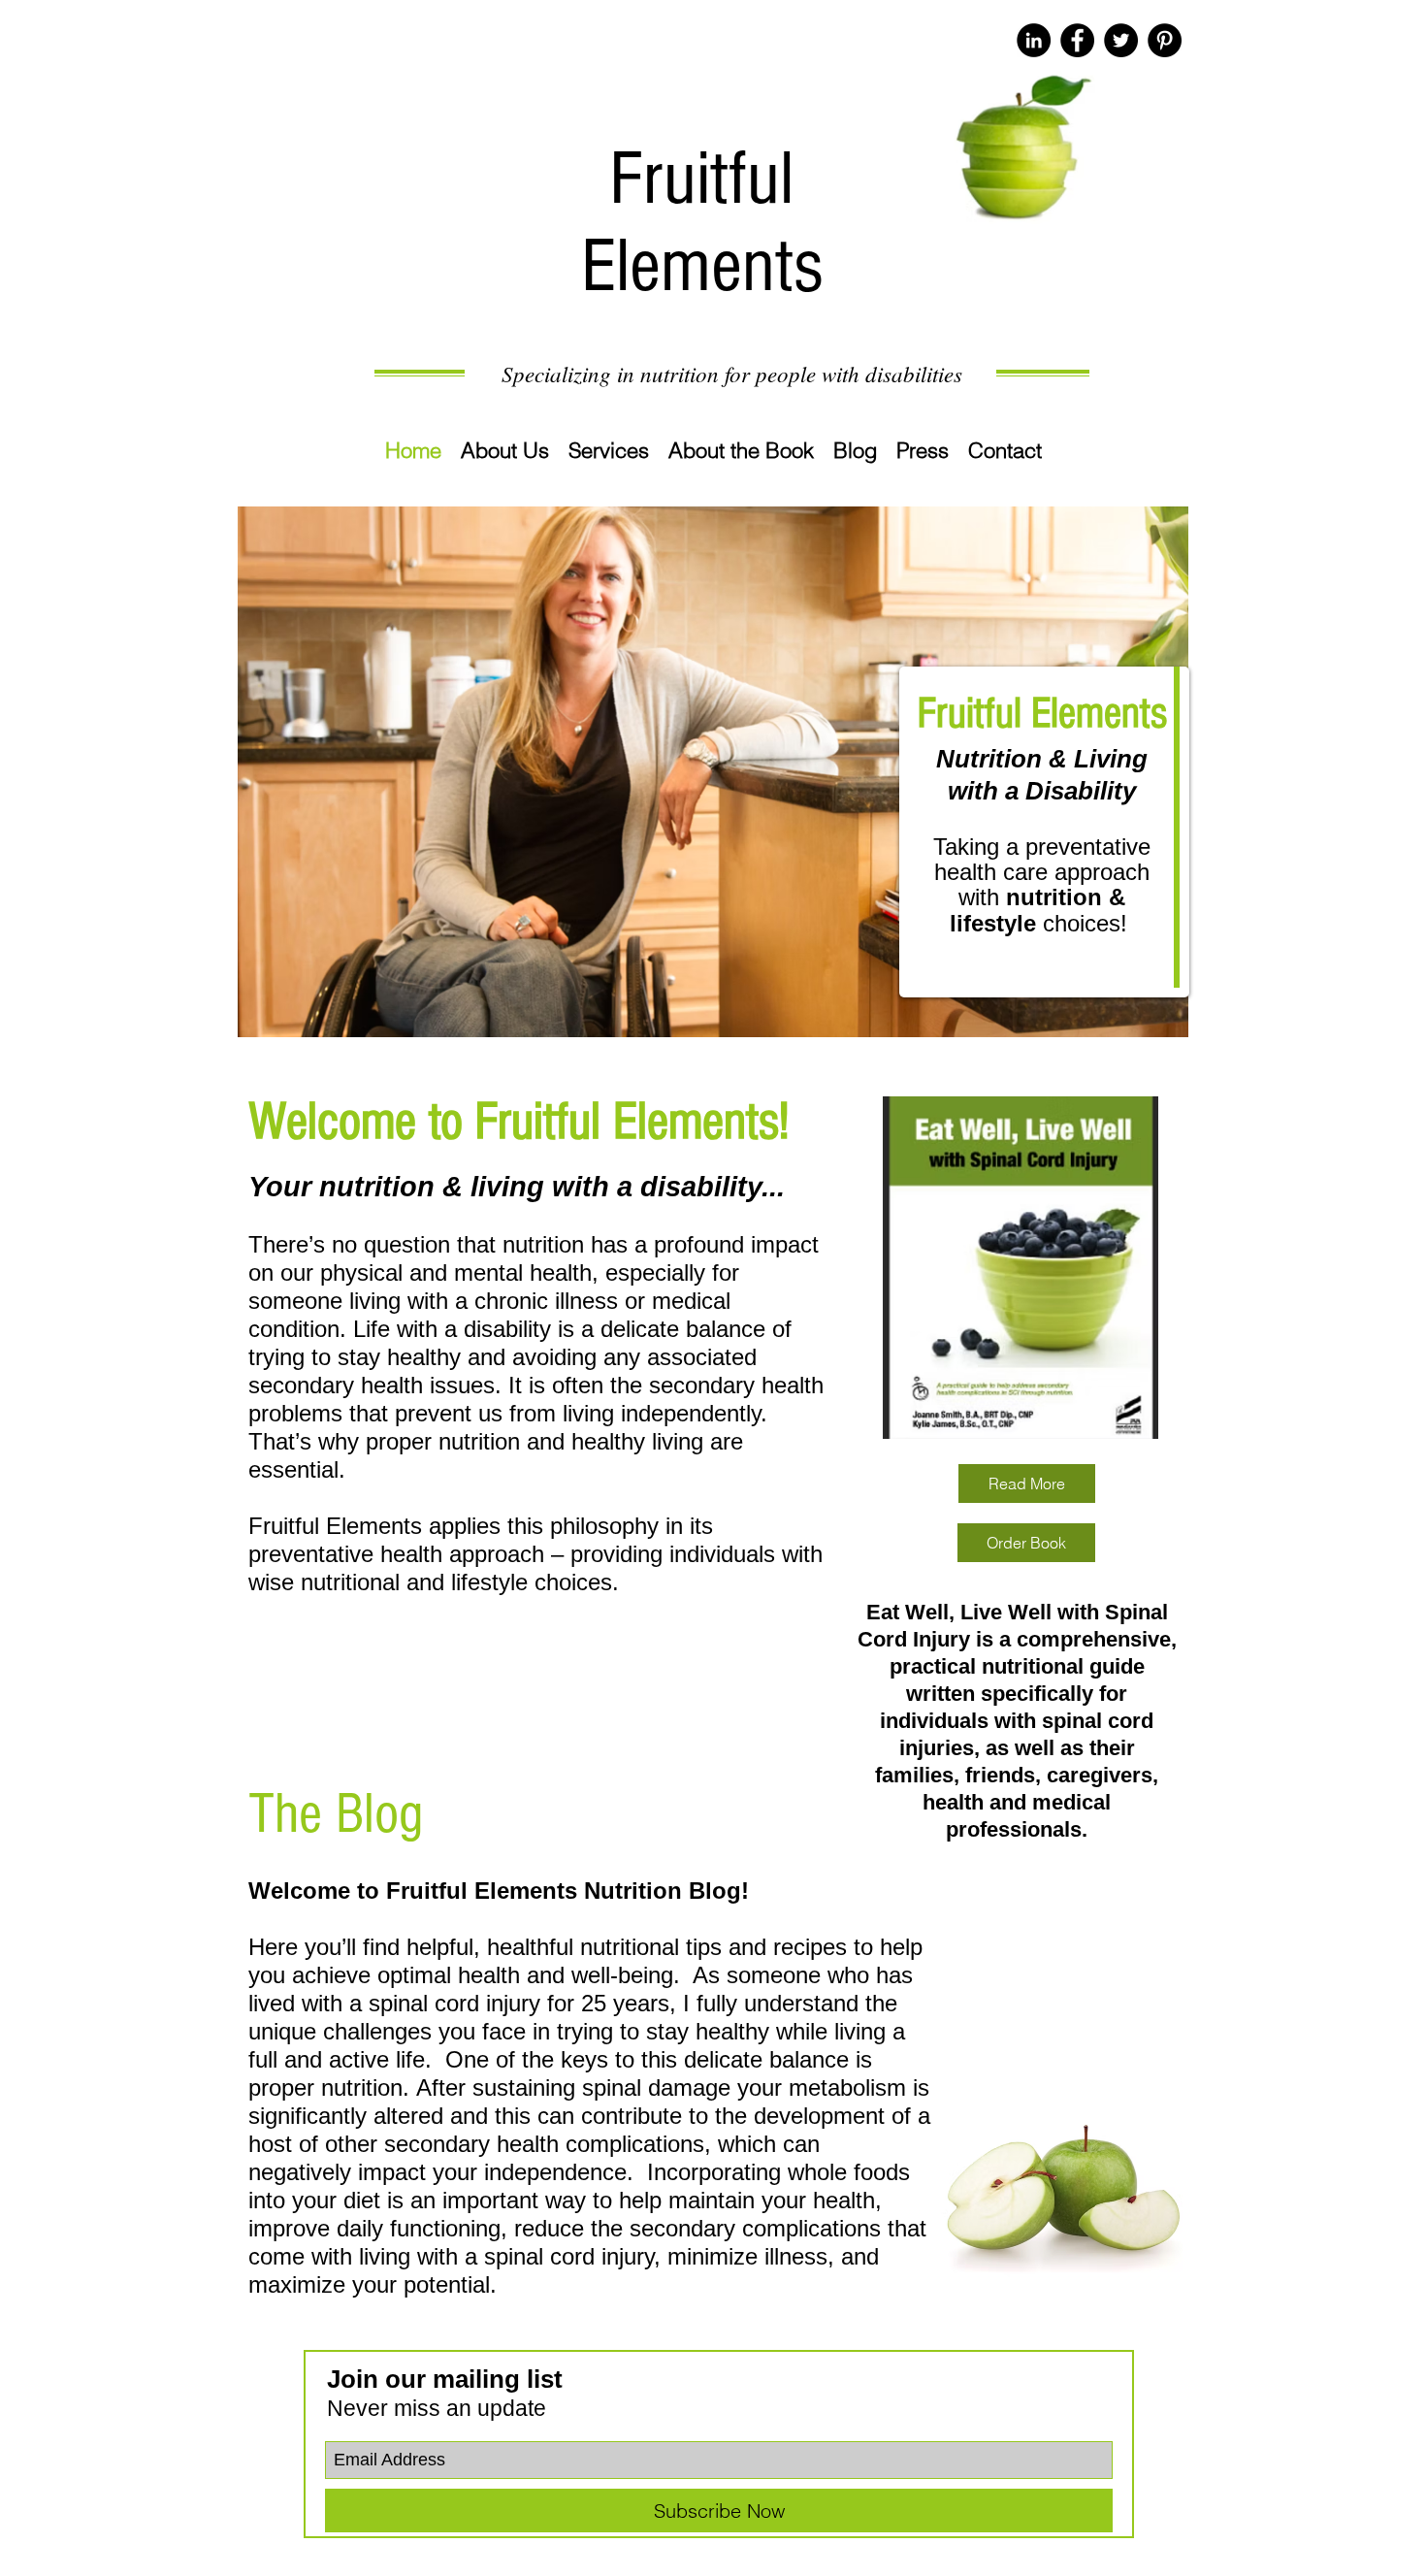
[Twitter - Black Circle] (1121, 40)
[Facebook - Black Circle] (1077, 40)
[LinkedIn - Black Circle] (1034, 40)
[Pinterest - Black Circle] (1165, 40)
